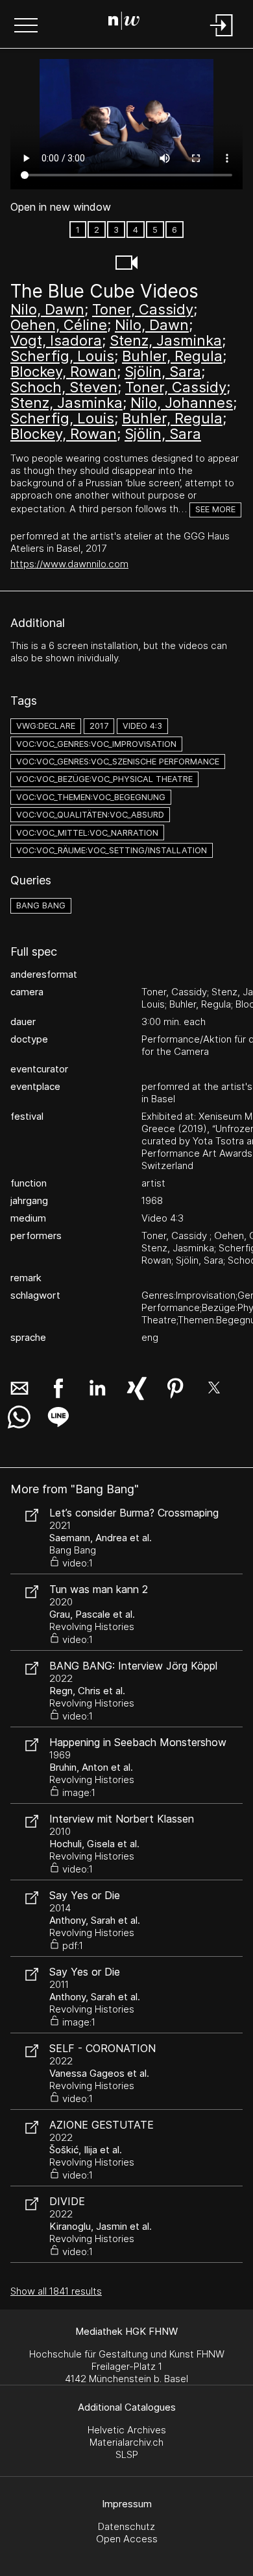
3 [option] (116, 230)
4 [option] (136, 230)
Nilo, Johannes (182, 403)
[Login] (222, 37)
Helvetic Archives (127, 2430)
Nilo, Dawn (47, 309)
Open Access (127, 2539)
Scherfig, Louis (62, 356)
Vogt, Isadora (56, 340)
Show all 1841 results (56, 2291)
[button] (26, 27)
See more (215, 509)
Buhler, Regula (172, 356)
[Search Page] (124, 23)
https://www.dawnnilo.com (69, 564)
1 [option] (78, 230)
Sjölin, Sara (163, 372)
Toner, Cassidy (143, 309)
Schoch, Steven (64, 387)
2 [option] (97, 230)
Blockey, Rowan (64, 372)
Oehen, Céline (59, 325)
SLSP (127, 2454)
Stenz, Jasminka (166, 340)
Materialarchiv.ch (126, 2442)
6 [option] (175, 230)
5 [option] (155, 230)
